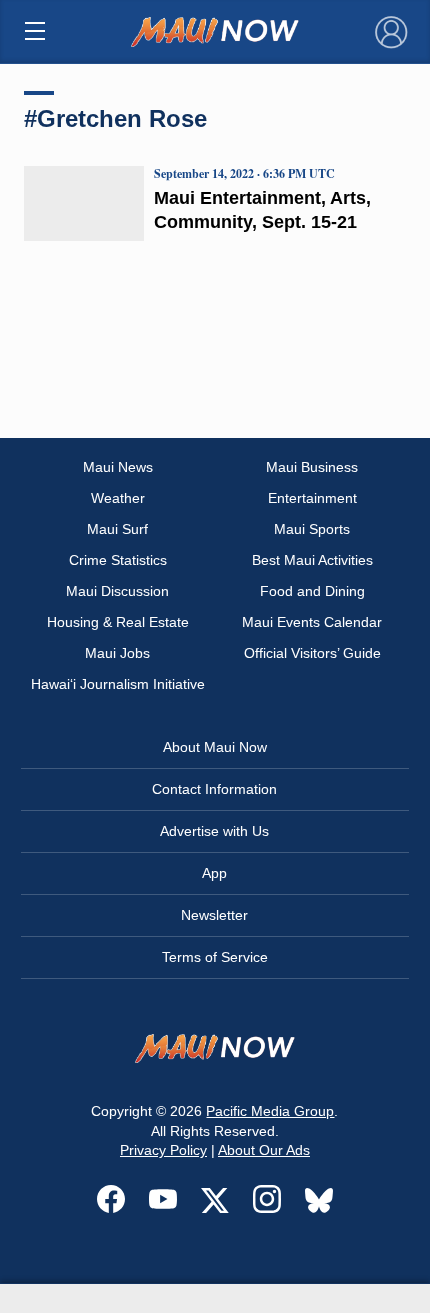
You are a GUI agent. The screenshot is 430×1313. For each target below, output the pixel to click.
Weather (118, 498)
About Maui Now (215, 747)
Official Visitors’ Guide (312, 653)
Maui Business (312, 467)
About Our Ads (264, 1150)
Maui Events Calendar (312, 622)
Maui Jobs (117, 653)
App (214, 873)
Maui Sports (312, 529)
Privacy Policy (163, 1150)
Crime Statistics (118, 560)
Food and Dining (312, 591)
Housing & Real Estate (118, 622)
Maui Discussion (117, 591)
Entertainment (312, 498)
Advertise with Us (214, 831)
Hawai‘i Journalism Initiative (118, 684)
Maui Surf (117, 529)
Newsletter (214, 915)
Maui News (118, 467)
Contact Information (214, 789)
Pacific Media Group (270, 1111)
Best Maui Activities (312, 560)
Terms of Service (215, 957)
